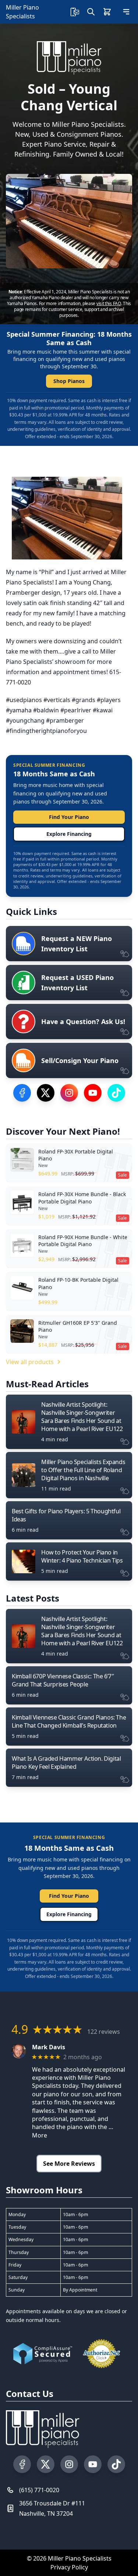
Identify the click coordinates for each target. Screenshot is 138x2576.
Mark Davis (49, 2047)
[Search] (91, 12)
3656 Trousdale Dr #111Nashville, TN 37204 (52, 2508)
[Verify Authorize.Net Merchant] (102, 2354)
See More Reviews (69, 2164)
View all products (30, 1362)
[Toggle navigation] (126, 12)
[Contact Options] (75, 12)
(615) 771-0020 (39, 2490)
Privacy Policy (69, 2567)
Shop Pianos (69, 381)
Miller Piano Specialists (22, 12)
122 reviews (104, 2032)
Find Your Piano (69, 817)
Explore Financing (69, 834)
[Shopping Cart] (107, 12)
